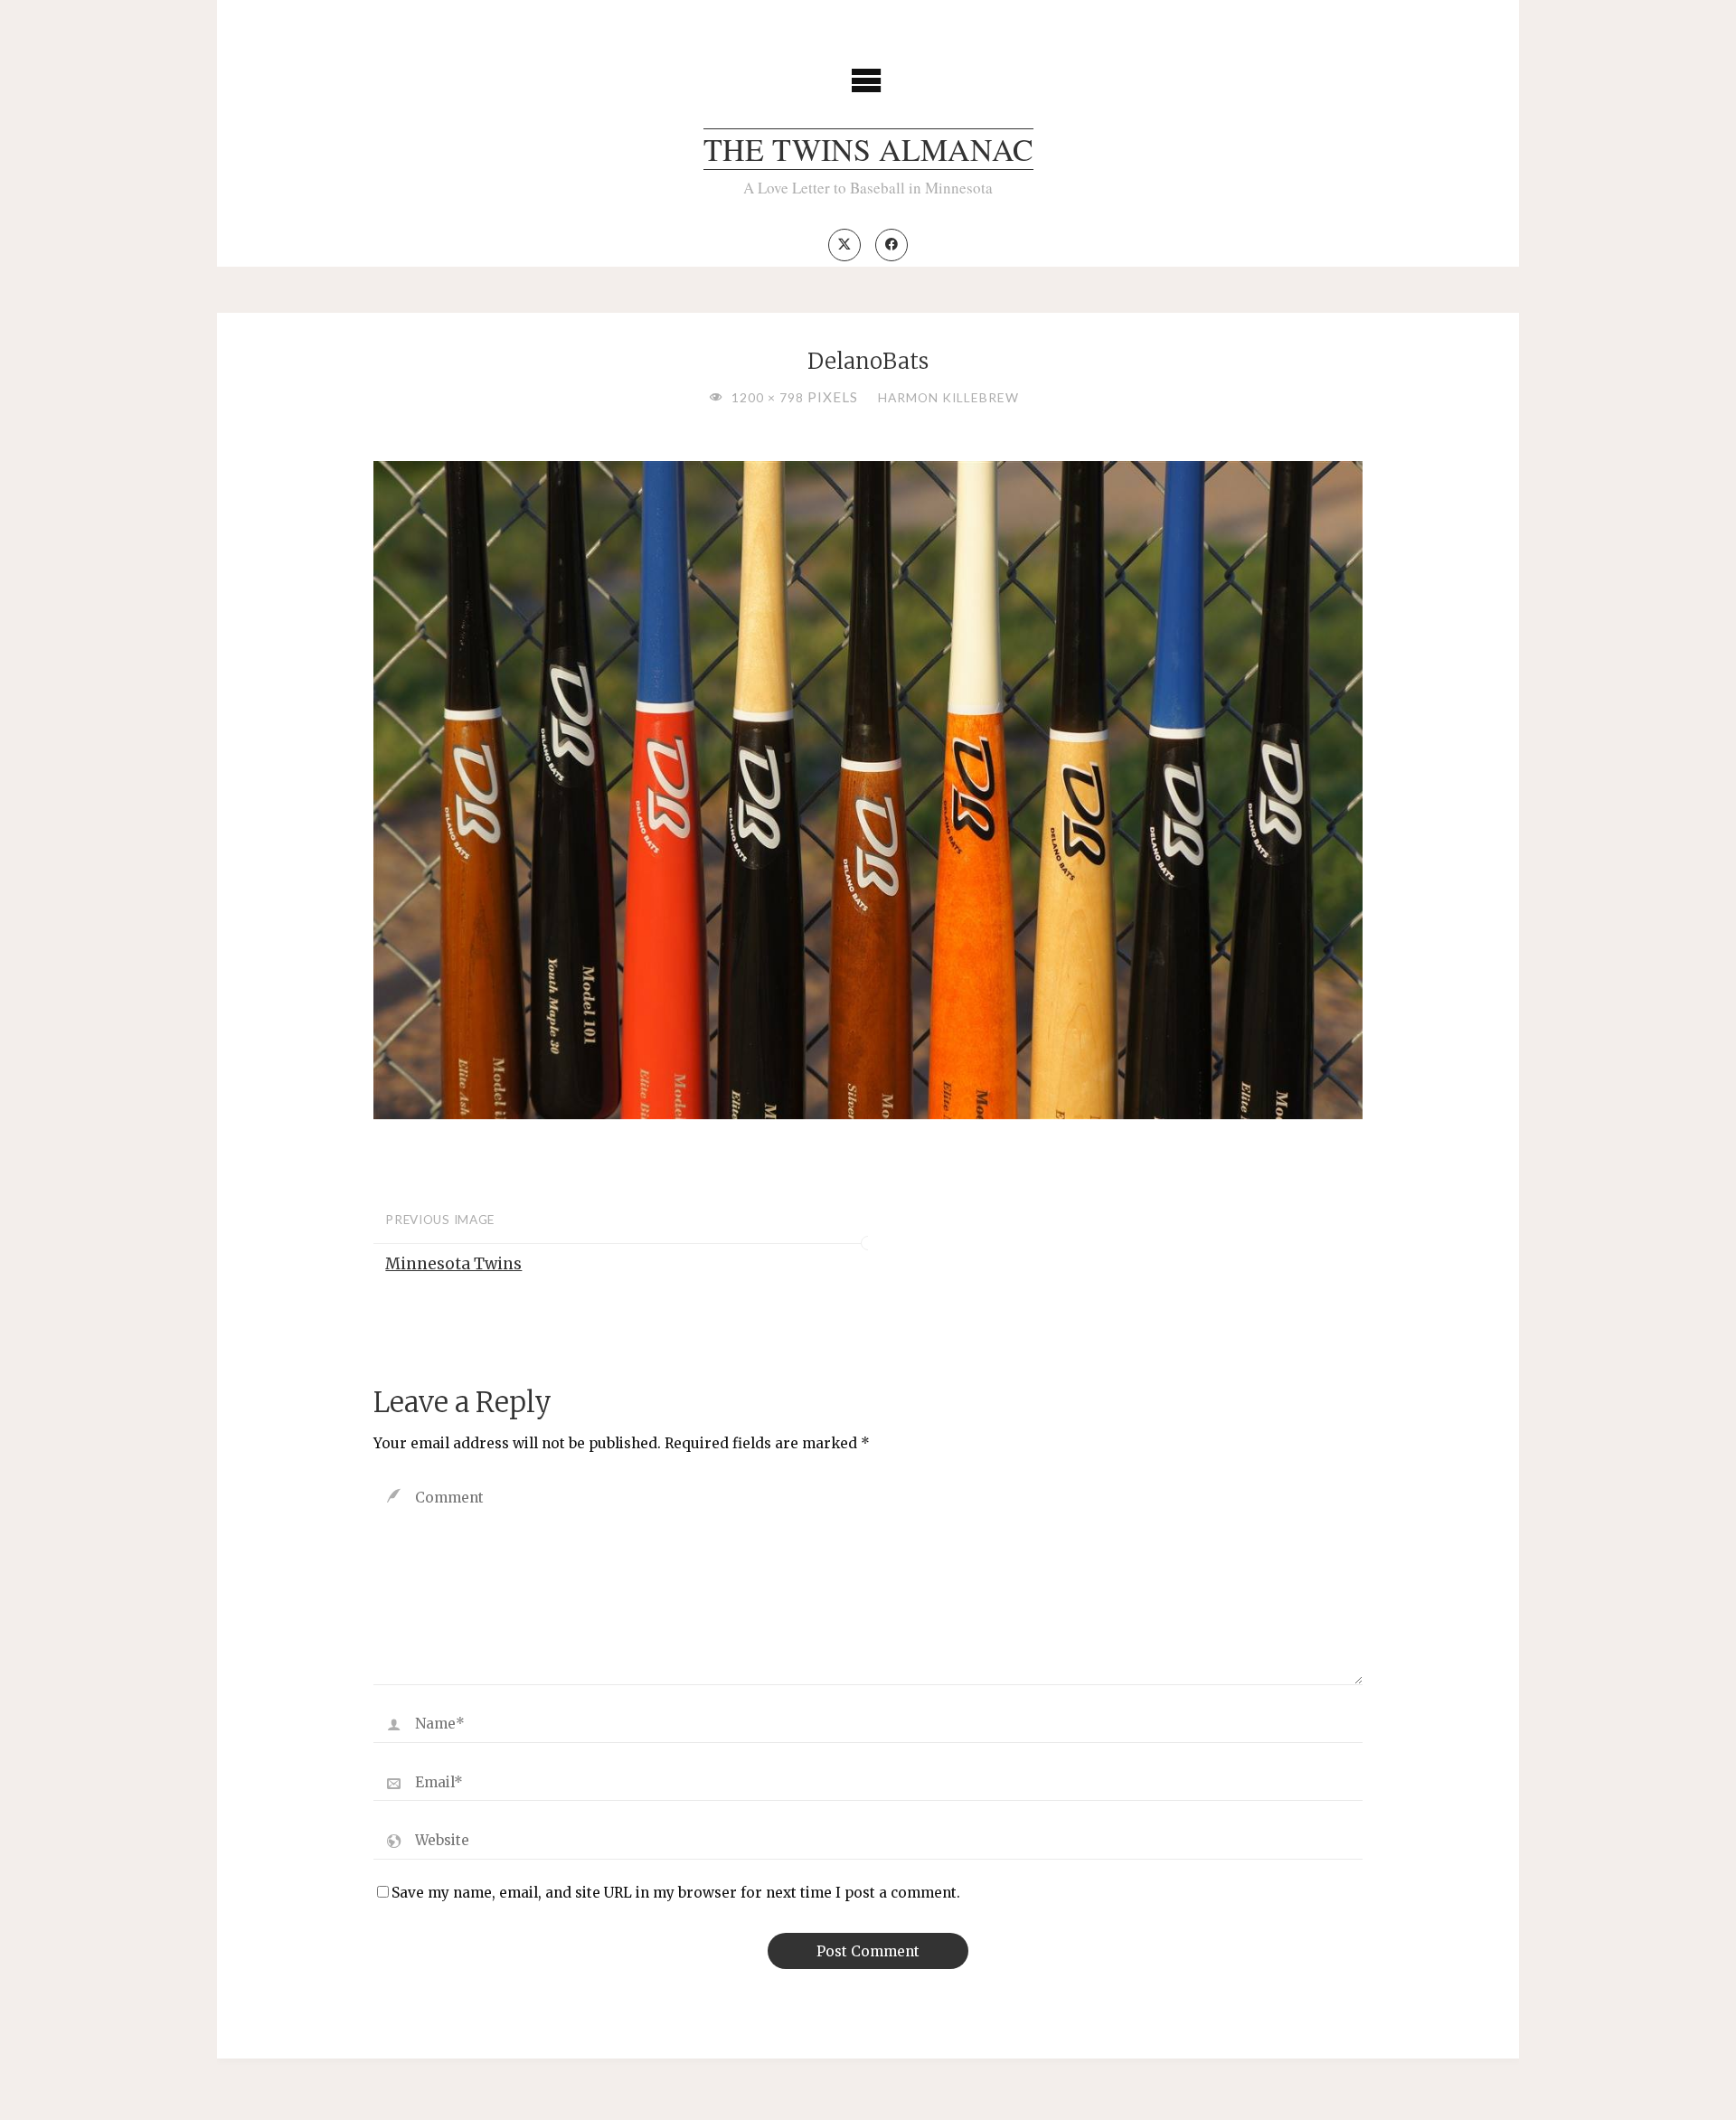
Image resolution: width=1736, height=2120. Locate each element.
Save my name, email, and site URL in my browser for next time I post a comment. (676, 1893)
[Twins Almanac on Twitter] (844, 245)
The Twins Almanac (868, 149)
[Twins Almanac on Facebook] (892, 245)
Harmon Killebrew (948, 397)
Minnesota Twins (453, 1264)
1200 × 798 (769, 397)
